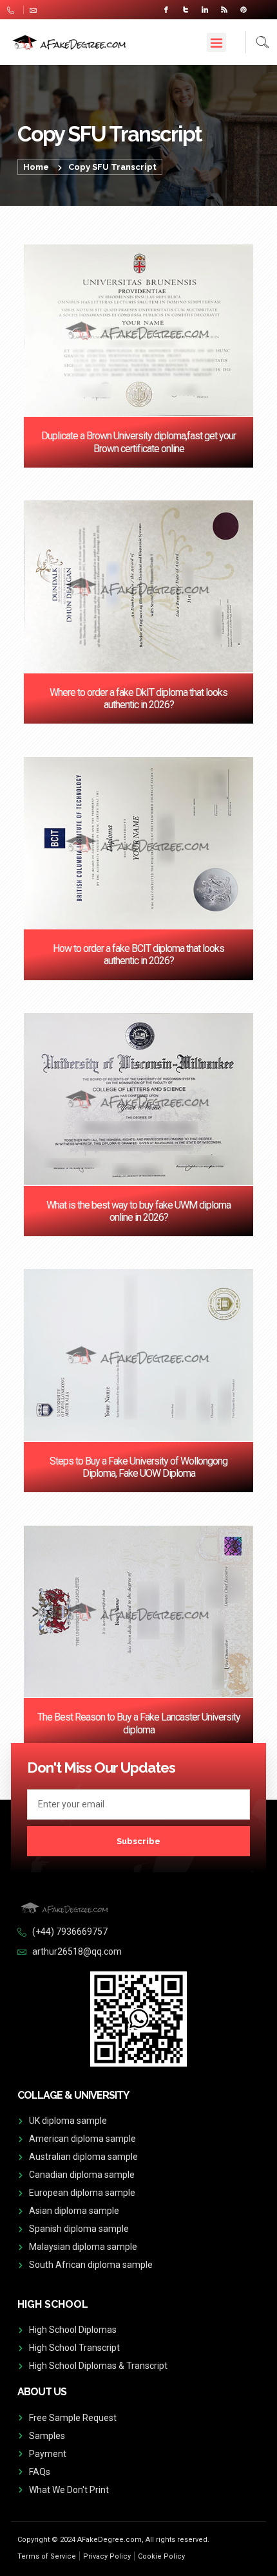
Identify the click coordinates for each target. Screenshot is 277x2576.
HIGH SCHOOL (53, 2304)
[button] (216, 42)
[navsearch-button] (257, 42)
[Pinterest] (244, 10)
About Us (42, 2392)
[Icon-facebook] (166, 10)
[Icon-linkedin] (205, 10)
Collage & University (73, 2095)
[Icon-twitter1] (186, 10)
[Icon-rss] (224, 10)
